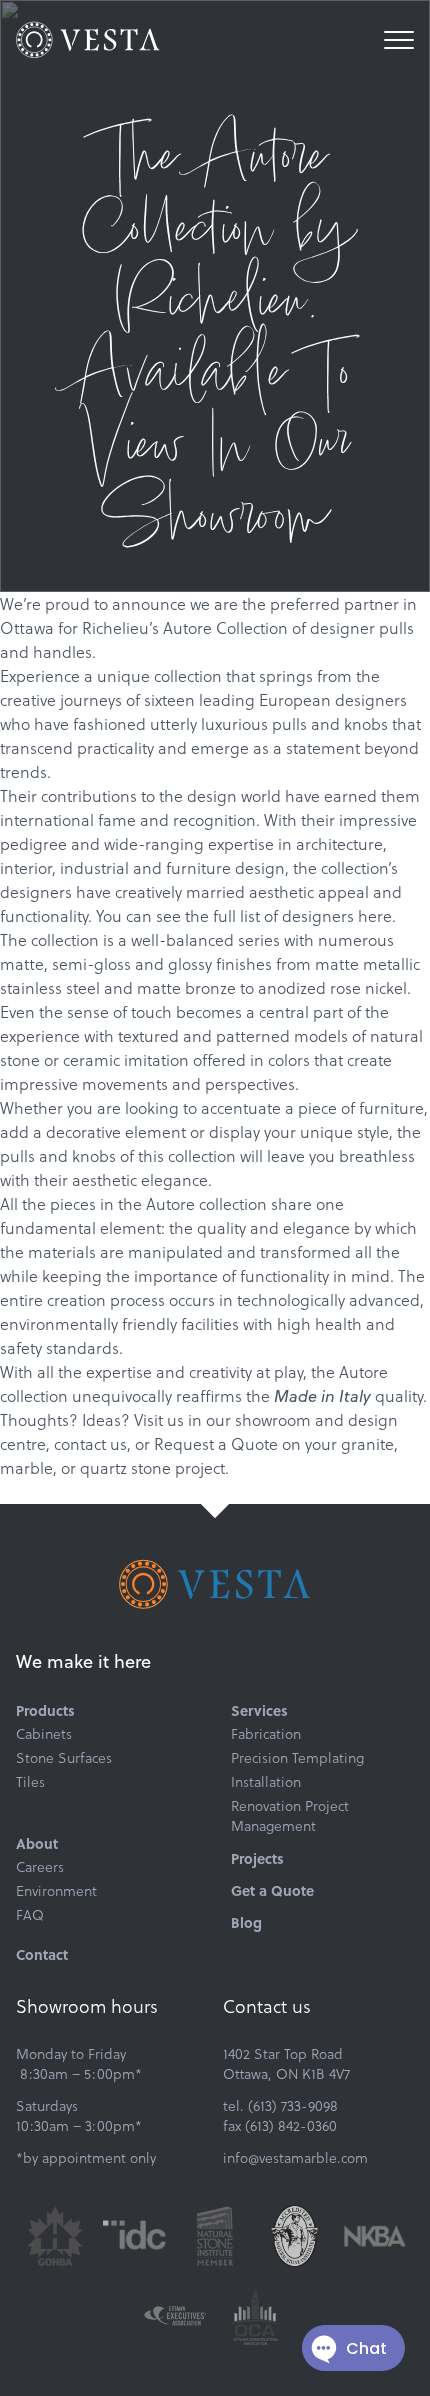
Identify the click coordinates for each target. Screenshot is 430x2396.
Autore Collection (225, 627)
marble (26, 1467)
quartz (103, 1467)
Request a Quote (216, 1443)
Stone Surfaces (64, 1758)
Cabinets (44, 1734)
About (37, 1843)
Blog (246, 1922)
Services (259, 1710)
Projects (257, 1858)
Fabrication (266, 1734)
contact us (90, 1443)
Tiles (30, 1782)
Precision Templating (297, 1758)
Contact (42, 1954)
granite (367, 1443)
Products (45, 1710)
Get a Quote (272, 1890)
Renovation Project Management (290, 1816)
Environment (56, 1891)
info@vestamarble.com (295, 2157)
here (375, 915)
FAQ (30, 1915)
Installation (266, 1782)
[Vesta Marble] (88, 40)
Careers (40, 1867)
